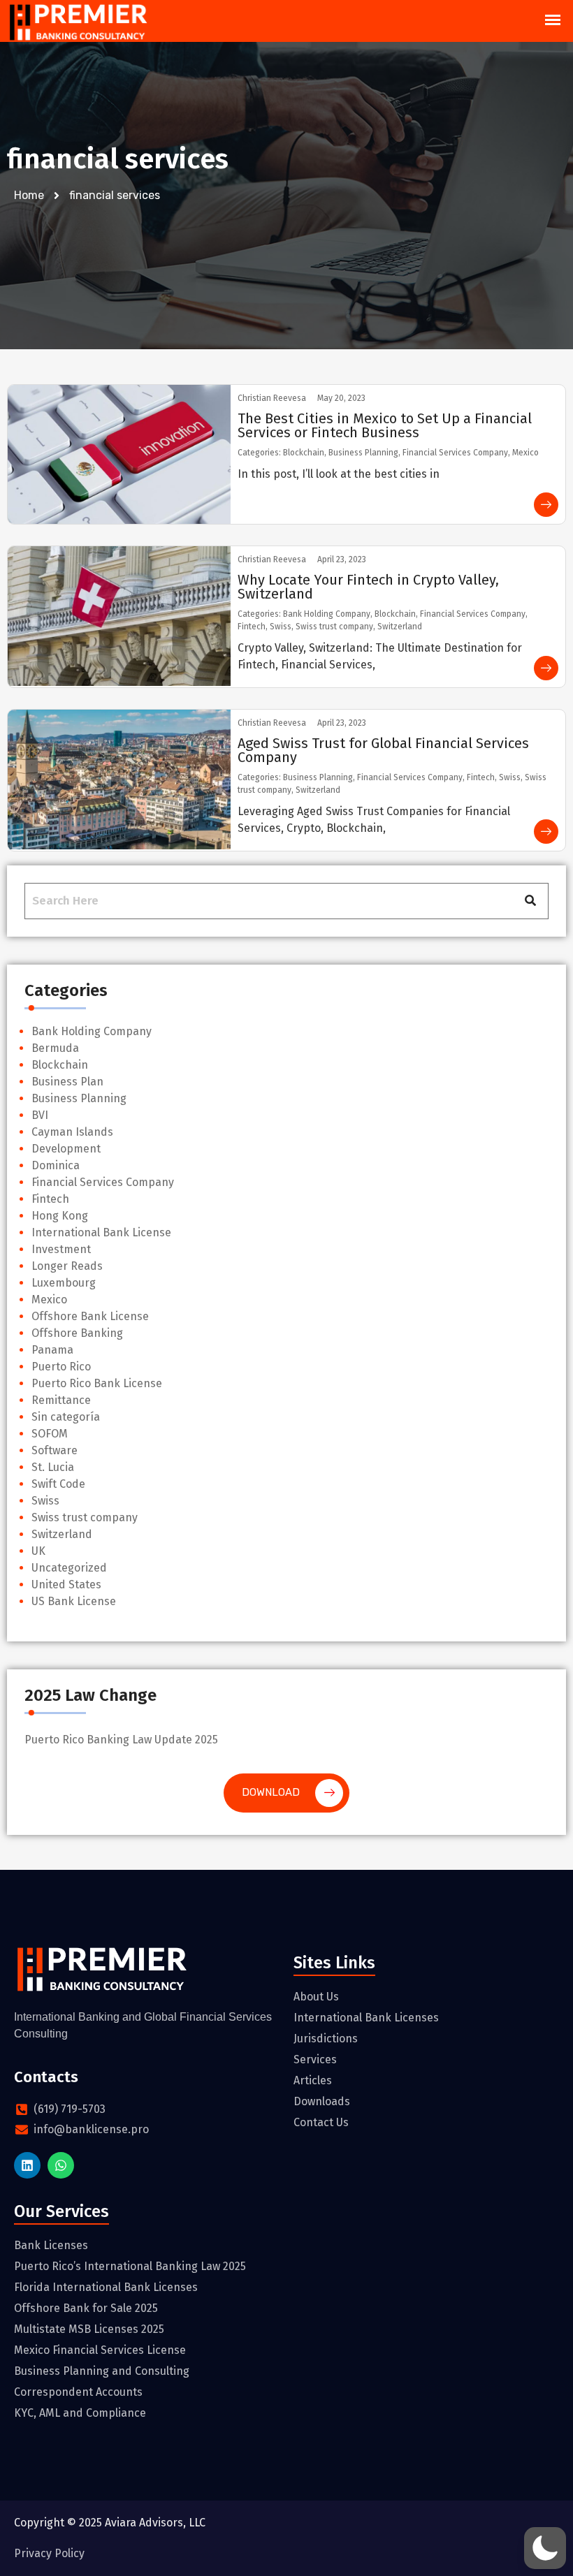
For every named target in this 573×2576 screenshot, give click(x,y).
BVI (40, 1115)
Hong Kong (60, 1216)
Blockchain (60, 1065)
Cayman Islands (72, 1132)
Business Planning (79, 1098)
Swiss (45, 1501)
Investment (61, 1249)
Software (55, 1450)
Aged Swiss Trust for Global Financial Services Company (383, 750)
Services (315, 2059)
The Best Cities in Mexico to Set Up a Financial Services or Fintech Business (385, 425)
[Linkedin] (27, 2165)
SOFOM (50, 1434)
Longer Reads (67, 1266)
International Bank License (101, 1232)
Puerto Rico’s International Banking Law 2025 (130, 2266)
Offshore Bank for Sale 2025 (86, 2308)
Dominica (56, 1165)
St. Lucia (53, 1467)
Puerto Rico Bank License (97, 1383)
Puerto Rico (61, 1367)
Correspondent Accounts (78, 2392)
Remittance (61, 1400)
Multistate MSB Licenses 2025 (89, 2329)
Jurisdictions (326, 2039)
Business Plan (67, 1082)
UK (38, 1551)
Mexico (49, 1300)
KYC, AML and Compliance (80, 2413)
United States (66, 1585)
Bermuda (55, 1048)
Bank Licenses (51, 2245)
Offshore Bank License (90, 1316)
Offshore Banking (77, 1333)
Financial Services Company (103, 1182)
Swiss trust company (85, 1517)
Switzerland (62, 1534)
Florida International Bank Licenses (106, 2287)
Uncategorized (69, 1568)
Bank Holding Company (92, 1031)
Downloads (322, 2101)
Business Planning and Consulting (102, 2371)
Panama (52, 1350)
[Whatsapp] (61, 2165)
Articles (313, 2080)
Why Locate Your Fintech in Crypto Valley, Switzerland (368, 587)
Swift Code (58, 1484)
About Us (316, 1997)
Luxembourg (64, 1283)
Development (66, 1149)
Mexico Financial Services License (100, 2350)
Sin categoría (66, 1417)
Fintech (50, 1199)
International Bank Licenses (366, 2018)
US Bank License (74, 1601)
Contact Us (321, 2122)
